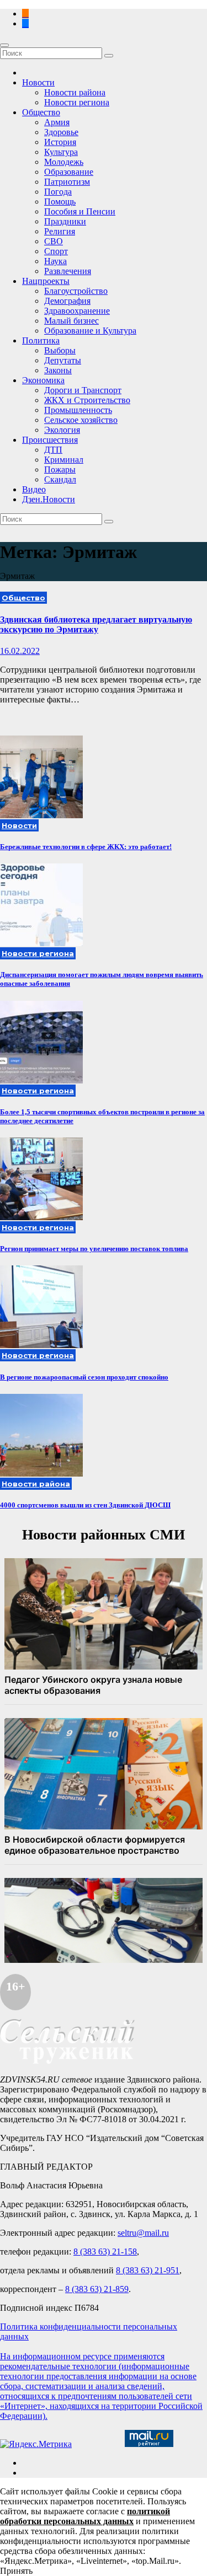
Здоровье (61, 132)
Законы (58, 370)
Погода (58, 192)
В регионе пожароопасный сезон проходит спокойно (84, 1377)
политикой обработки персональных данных (85, 2516)
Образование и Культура (90, 331)
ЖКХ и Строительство (87, 400)
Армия (57, 122)
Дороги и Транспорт (83, 390)
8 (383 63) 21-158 (105, 2252)
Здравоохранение (77, 311)
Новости (38, 82)
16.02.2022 (20, 651)
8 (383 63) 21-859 (97, 2289)
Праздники (65, 221)
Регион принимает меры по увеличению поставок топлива (94, 1249)
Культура (61, 152)
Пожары (60, 469)
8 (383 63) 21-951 (148, 2270)
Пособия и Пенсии (80, 211)
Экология (62, 430)
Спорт (56, 251)
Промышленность (78, 410)
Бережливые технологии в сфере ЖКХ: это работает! (86, 847)
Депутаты (63, 360)
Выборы (60, 350)
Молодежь (64, 162)
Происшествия (50, 440)
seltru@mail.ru (143, 2233)
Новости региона (77, 102)
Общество (41, 112)
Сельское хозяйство (81, 420)
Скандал (60, 479)
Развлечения (68, 271)
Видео (34, 489)
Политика (41, 340)
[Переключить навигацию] (4, 45)
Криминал (64, 460)
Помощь (60, 202)
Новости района (75, 92)
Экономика (43, 380)
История (60, 142)
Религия (60, 231)
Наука (55, 261)
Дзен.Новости (49, 499)
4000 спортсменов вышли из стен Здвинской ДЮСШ (85, 1505)
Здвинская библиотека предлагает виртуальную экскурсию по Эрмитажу (96, 624)
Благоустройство (76, 291)
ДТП (53, 450)
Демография (67, 301)
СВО (54, 241)
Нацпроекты (46, 281)
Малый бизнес (71, 321)
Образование (69, 172)
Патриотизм (67, 182)
